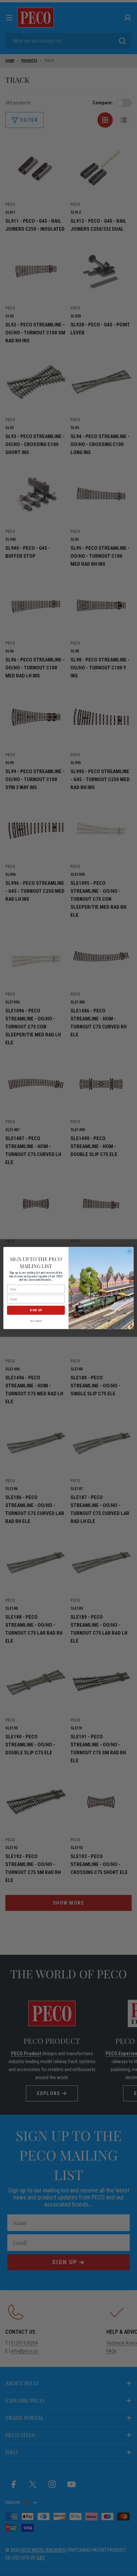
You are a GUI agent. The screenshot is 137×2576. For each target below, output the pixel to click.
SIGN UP (36, 1310)
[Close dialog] (129, 1251)
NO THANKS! (36, 1321)
